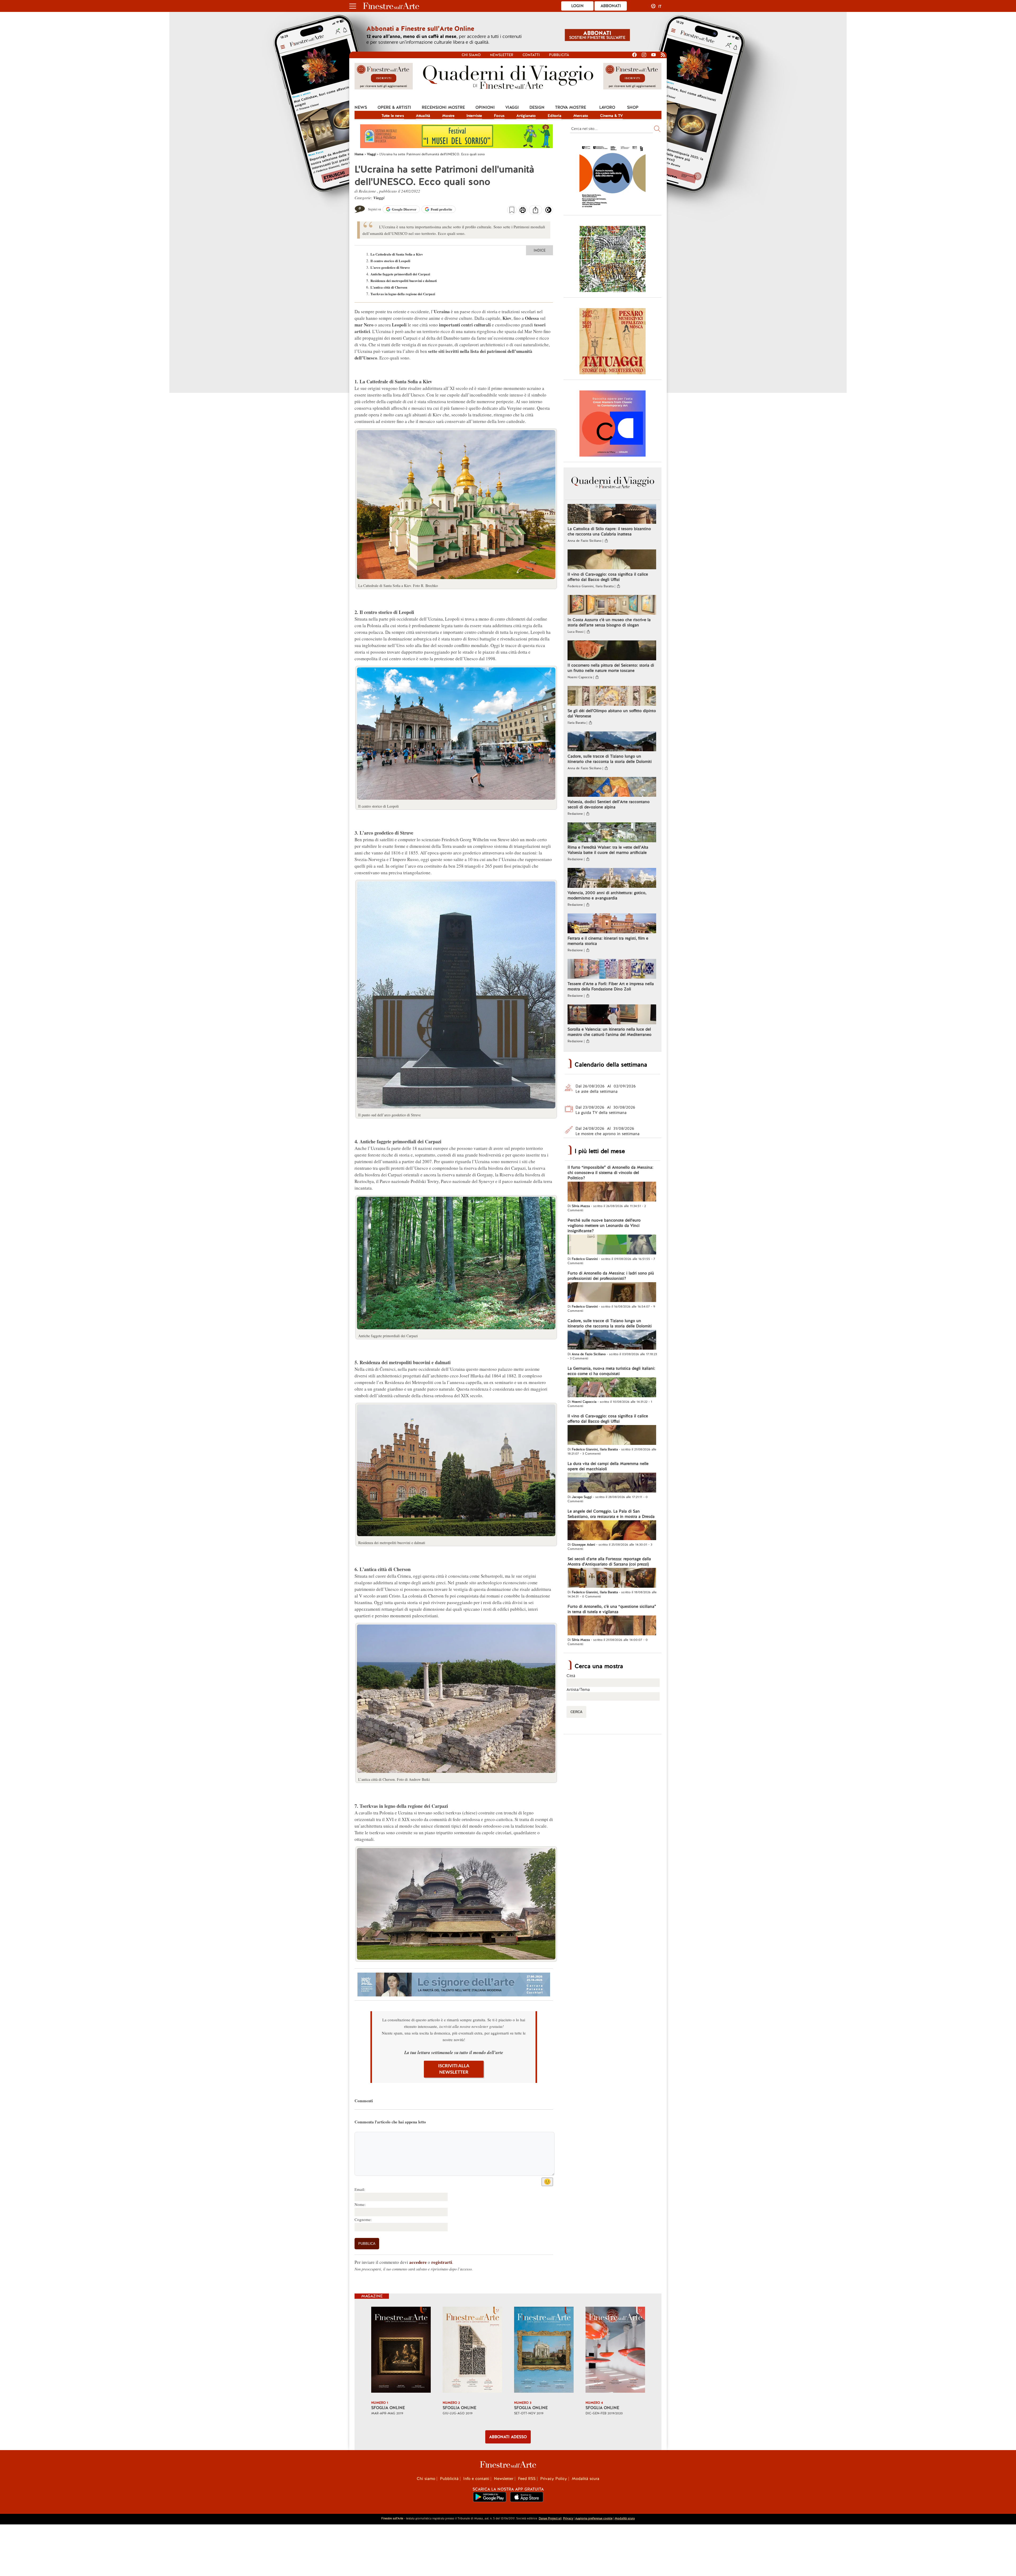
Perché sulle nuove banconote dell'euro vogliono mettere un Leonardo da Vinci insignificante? (604, 1226)
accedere (418, 2262)
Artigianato (526, 116)
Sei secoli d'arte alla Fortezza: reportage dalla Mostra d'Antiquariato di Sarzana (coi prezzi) (609, 1562)
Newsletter (502, 55)
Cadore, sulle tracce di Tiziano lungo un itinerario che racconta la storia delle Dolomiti (610, 759)
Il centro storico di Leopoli (390, 261)
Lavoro (607, 107)
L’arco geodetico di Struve (390, 267)
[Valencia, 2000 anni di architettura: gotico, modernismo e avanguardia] (612, 879)
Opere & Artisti (394, 107)
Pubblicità (559, 55)
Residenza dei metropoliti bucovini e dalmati (404, 281)
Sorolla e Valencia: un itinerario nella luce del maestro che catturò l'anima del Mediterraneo (609, 1032)
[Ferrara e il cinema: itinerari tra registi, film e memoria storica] (612, 924)
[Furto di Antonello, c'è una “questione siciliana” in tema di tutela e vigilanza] (612, 1626)
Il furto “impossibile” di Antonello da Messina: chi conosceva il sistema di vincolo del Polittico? (610, 1173)
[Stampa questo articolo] (523, 211)
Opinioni (485, 107)
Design (537, 107)
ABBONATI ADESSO (508, 2437)
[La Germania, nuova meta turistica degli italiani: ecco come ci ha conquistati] (612, 1388)
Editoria (555, 116)
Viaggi (512, 107)
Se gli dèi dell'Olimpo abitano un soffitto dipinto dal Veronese (612, 713)
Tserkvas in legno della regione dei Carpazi (403, 294)
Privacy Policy (554, 2479)
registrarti (442, 2262)
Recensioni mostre (443, 107)
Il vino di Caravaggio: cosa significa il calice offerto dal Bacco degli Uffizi (608, 577)
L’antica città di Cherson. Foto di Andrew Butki (394, 1779)
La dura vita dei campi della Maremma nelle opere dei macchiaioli (608, 1466)
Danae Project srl (550, 2518)
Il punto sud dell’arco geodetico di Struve (389, 1115)
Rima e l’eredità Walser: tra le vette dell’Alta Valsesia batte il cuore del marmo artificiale (608, 850)
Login (577, 6)
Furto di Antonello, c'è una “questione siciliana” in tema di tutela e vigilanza (612, 1609)
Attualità (423, 116)
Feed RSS (527, 2479)
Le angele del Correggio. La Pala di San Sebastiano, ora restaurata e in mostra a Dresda (611, 1514)
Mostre (448, 116)
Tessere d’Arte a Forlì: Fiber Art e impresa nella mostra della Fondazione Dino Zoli (611, 986)
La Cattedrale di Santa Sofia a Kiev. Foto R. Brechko (398, 586)
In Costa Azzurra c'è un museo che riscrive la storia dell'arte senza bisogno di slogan (609, 622)
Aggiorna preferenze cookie (594, 2518)
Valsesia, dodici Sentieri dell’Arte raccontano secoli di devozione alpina (609, 804)
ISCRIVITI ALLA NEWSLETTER (454, 2069)
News (361, 107)
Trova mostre (571, 107)
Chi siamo (471, 55)
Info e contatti (476, 2479)
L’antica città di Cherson (389, 287)
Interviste (474, 116)
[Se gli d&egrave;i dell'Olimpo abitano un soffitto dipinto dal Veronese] (612, 697)
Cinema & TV (611, 116)
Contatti (531, 55)
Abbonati (611, 6)
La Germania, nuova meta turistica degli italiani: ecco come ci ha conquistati (611, 1371)
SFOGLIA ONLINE (388, 2408)
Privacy (568, 2518)
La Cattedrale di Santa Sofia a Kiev (397, 254)
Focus (499, 116)
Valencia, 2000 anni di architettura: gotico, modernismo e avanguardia (607, 895)
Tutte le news (393, 116)
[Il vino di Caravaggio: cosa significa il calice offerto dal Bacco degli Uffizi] (612, 560)
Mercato (581, 116)
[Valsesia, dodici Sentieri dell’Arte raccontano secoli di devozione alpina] (612, 788)
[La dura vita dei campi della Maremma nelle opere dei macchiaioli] (612, 1483)
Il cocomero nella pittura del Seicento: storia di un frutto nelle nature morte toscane (611, 668)
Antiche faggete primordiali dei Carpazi (400, 274)
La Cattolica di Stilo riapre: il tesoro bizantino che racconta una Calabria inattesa (609, 531)
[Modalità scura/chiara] (548, 212)
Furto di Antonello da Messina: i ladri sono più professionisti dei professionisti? (611, 1276)
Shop (633, 107)
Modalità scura (586, 2479)
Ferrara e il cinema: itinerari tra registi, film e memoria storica (608, 941)
